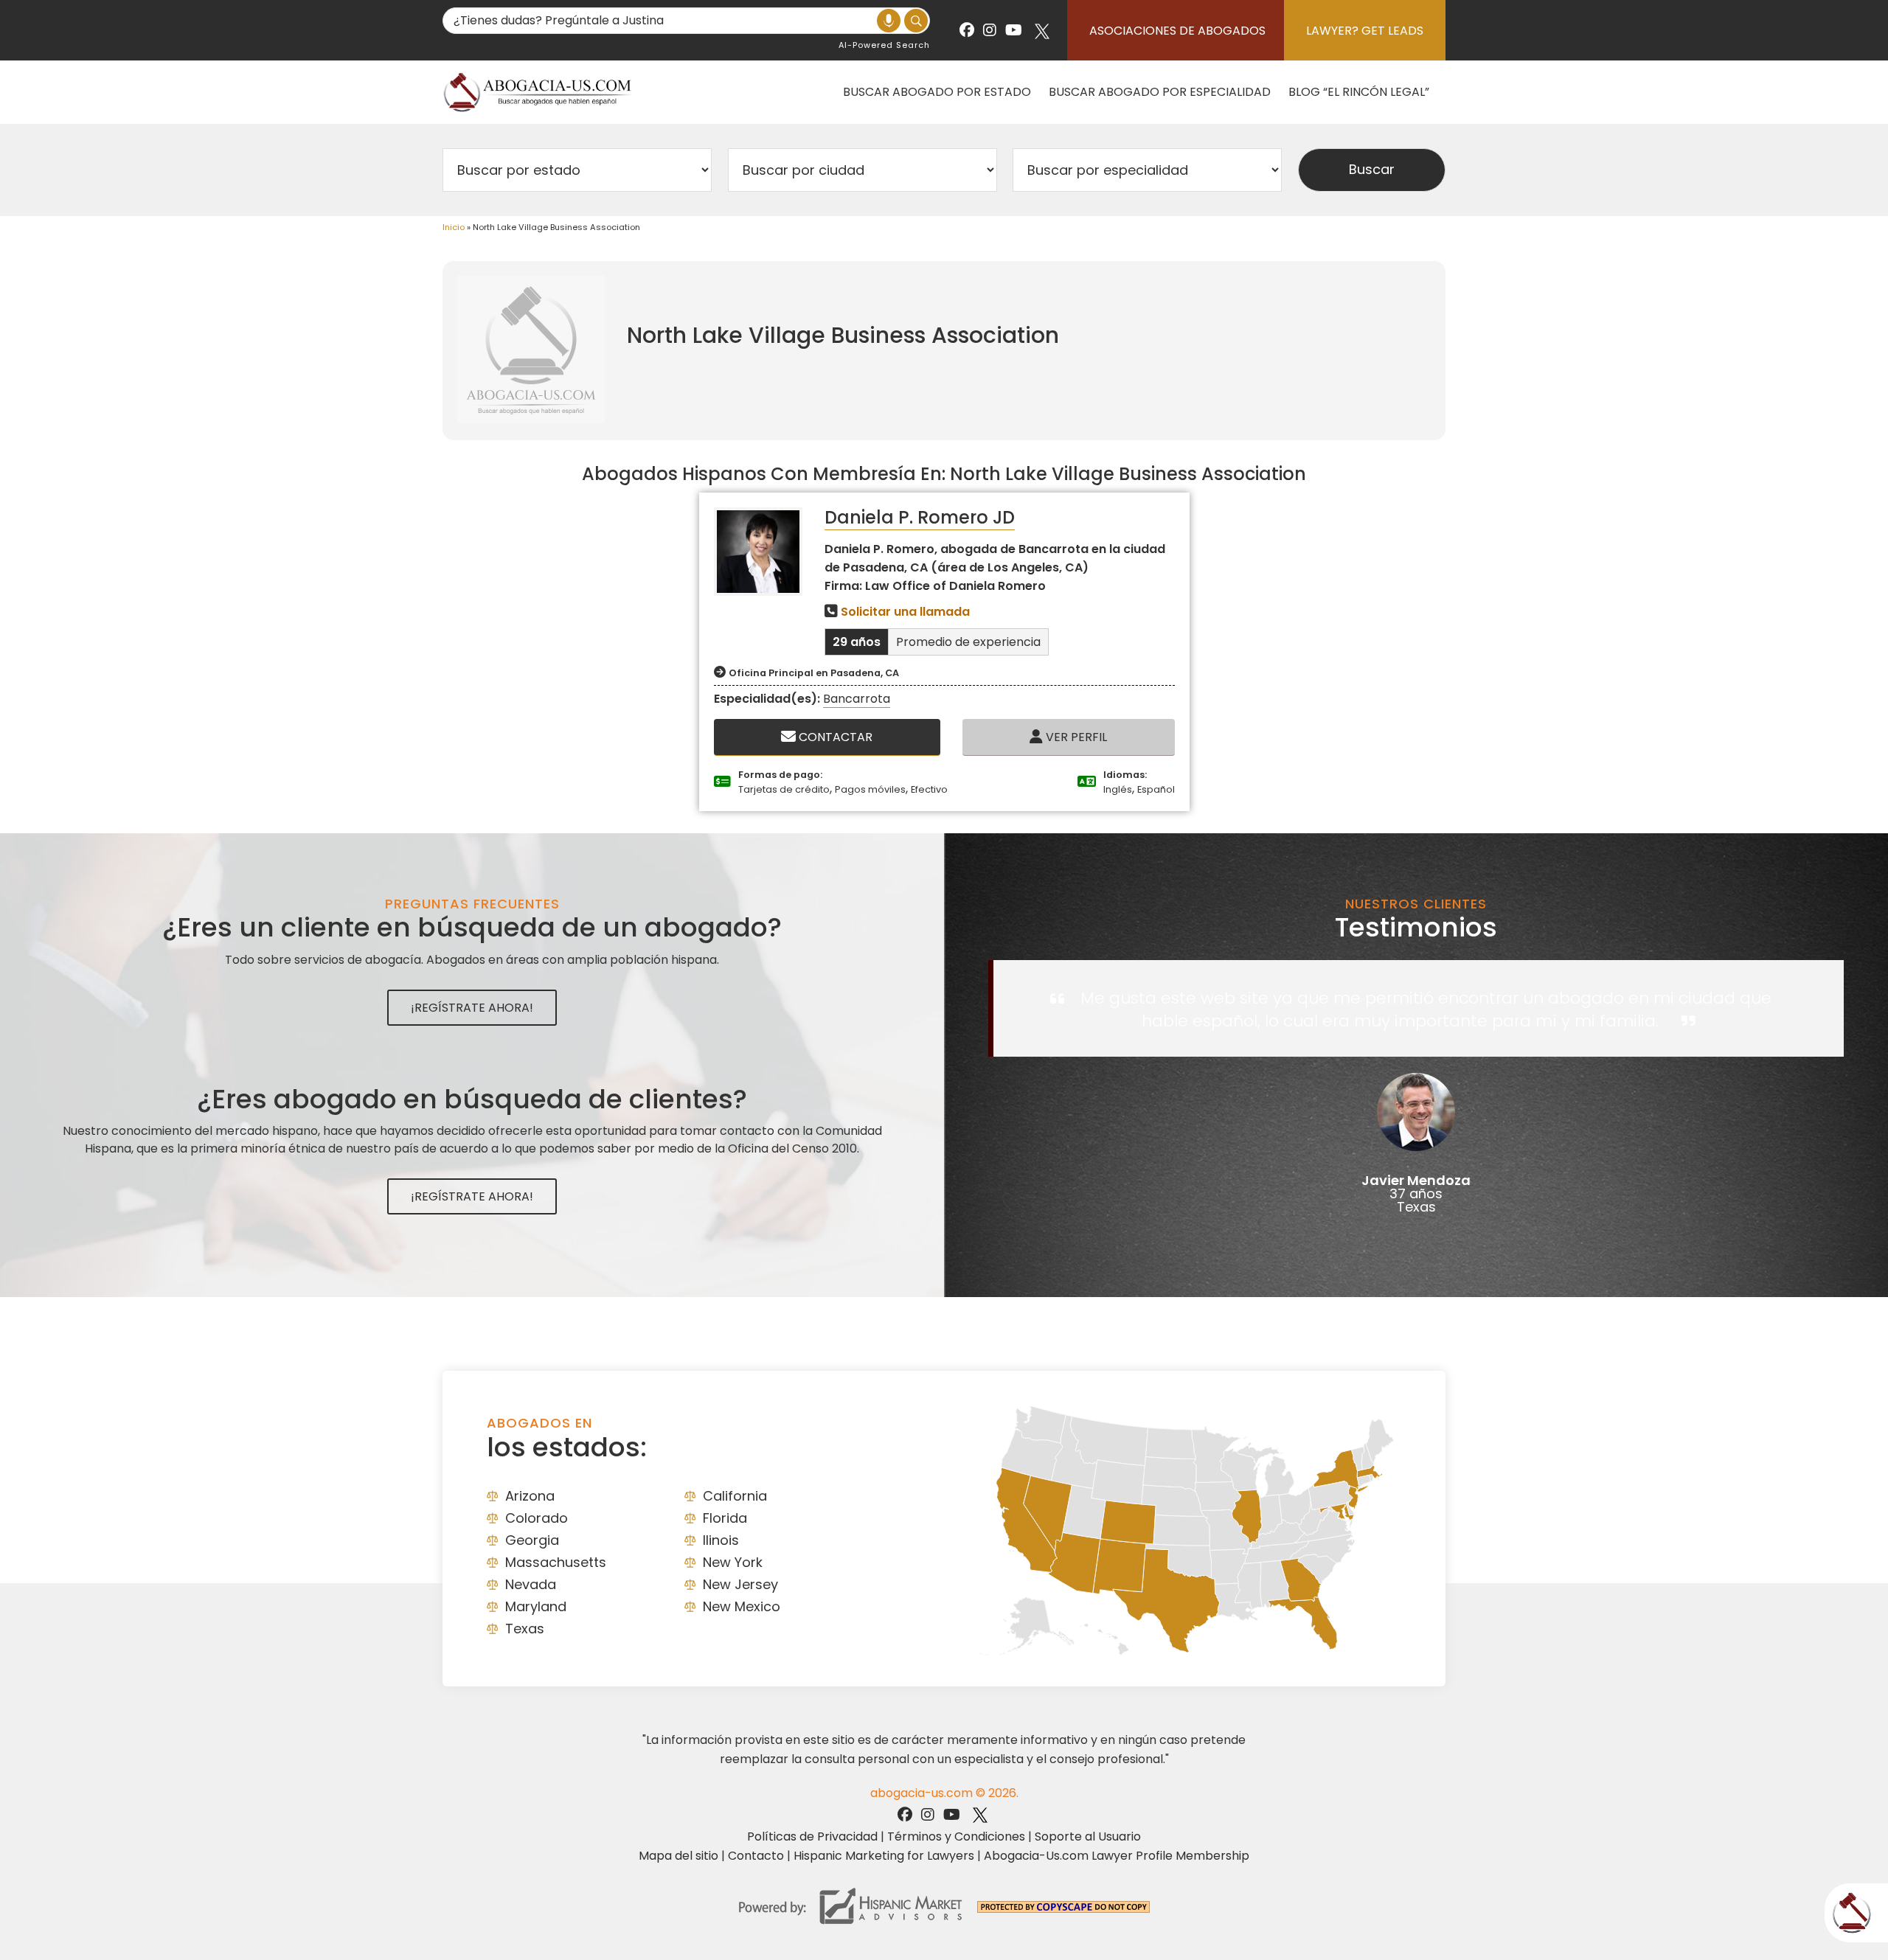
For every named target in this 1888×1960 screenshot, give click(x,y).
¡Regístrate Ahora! (472, 1008)
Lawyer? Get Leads (1365, 31)
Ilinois (721, 1540)
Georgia (532, 1540)
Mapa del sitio (678, 1856)
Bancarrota (857, 699)
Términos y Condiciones (956, 1836)
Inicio (454, 227)
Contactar (834, 737)
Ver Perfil (1075, 737)
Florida (725, 1518)
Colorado (537, 1518)
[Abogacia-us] (538, 92)
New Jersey (740, 1584)
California (735, 1496)
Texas (525, 1629)
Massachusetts (556, 1562)
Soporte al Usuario (1088, 1836)
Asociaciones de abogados (1177, 31)
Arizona (530, 1496)
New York (733, 1562)
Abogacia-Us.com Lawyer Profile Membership (1117, 1856)
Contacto (756, 1856)
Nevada (531, 1584)
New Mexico (742, 1606)
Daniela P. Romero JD (920, 517)
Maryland (536, 1606)
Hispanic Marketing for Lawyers (884, 1856)
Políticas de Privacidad (812, 1836)
